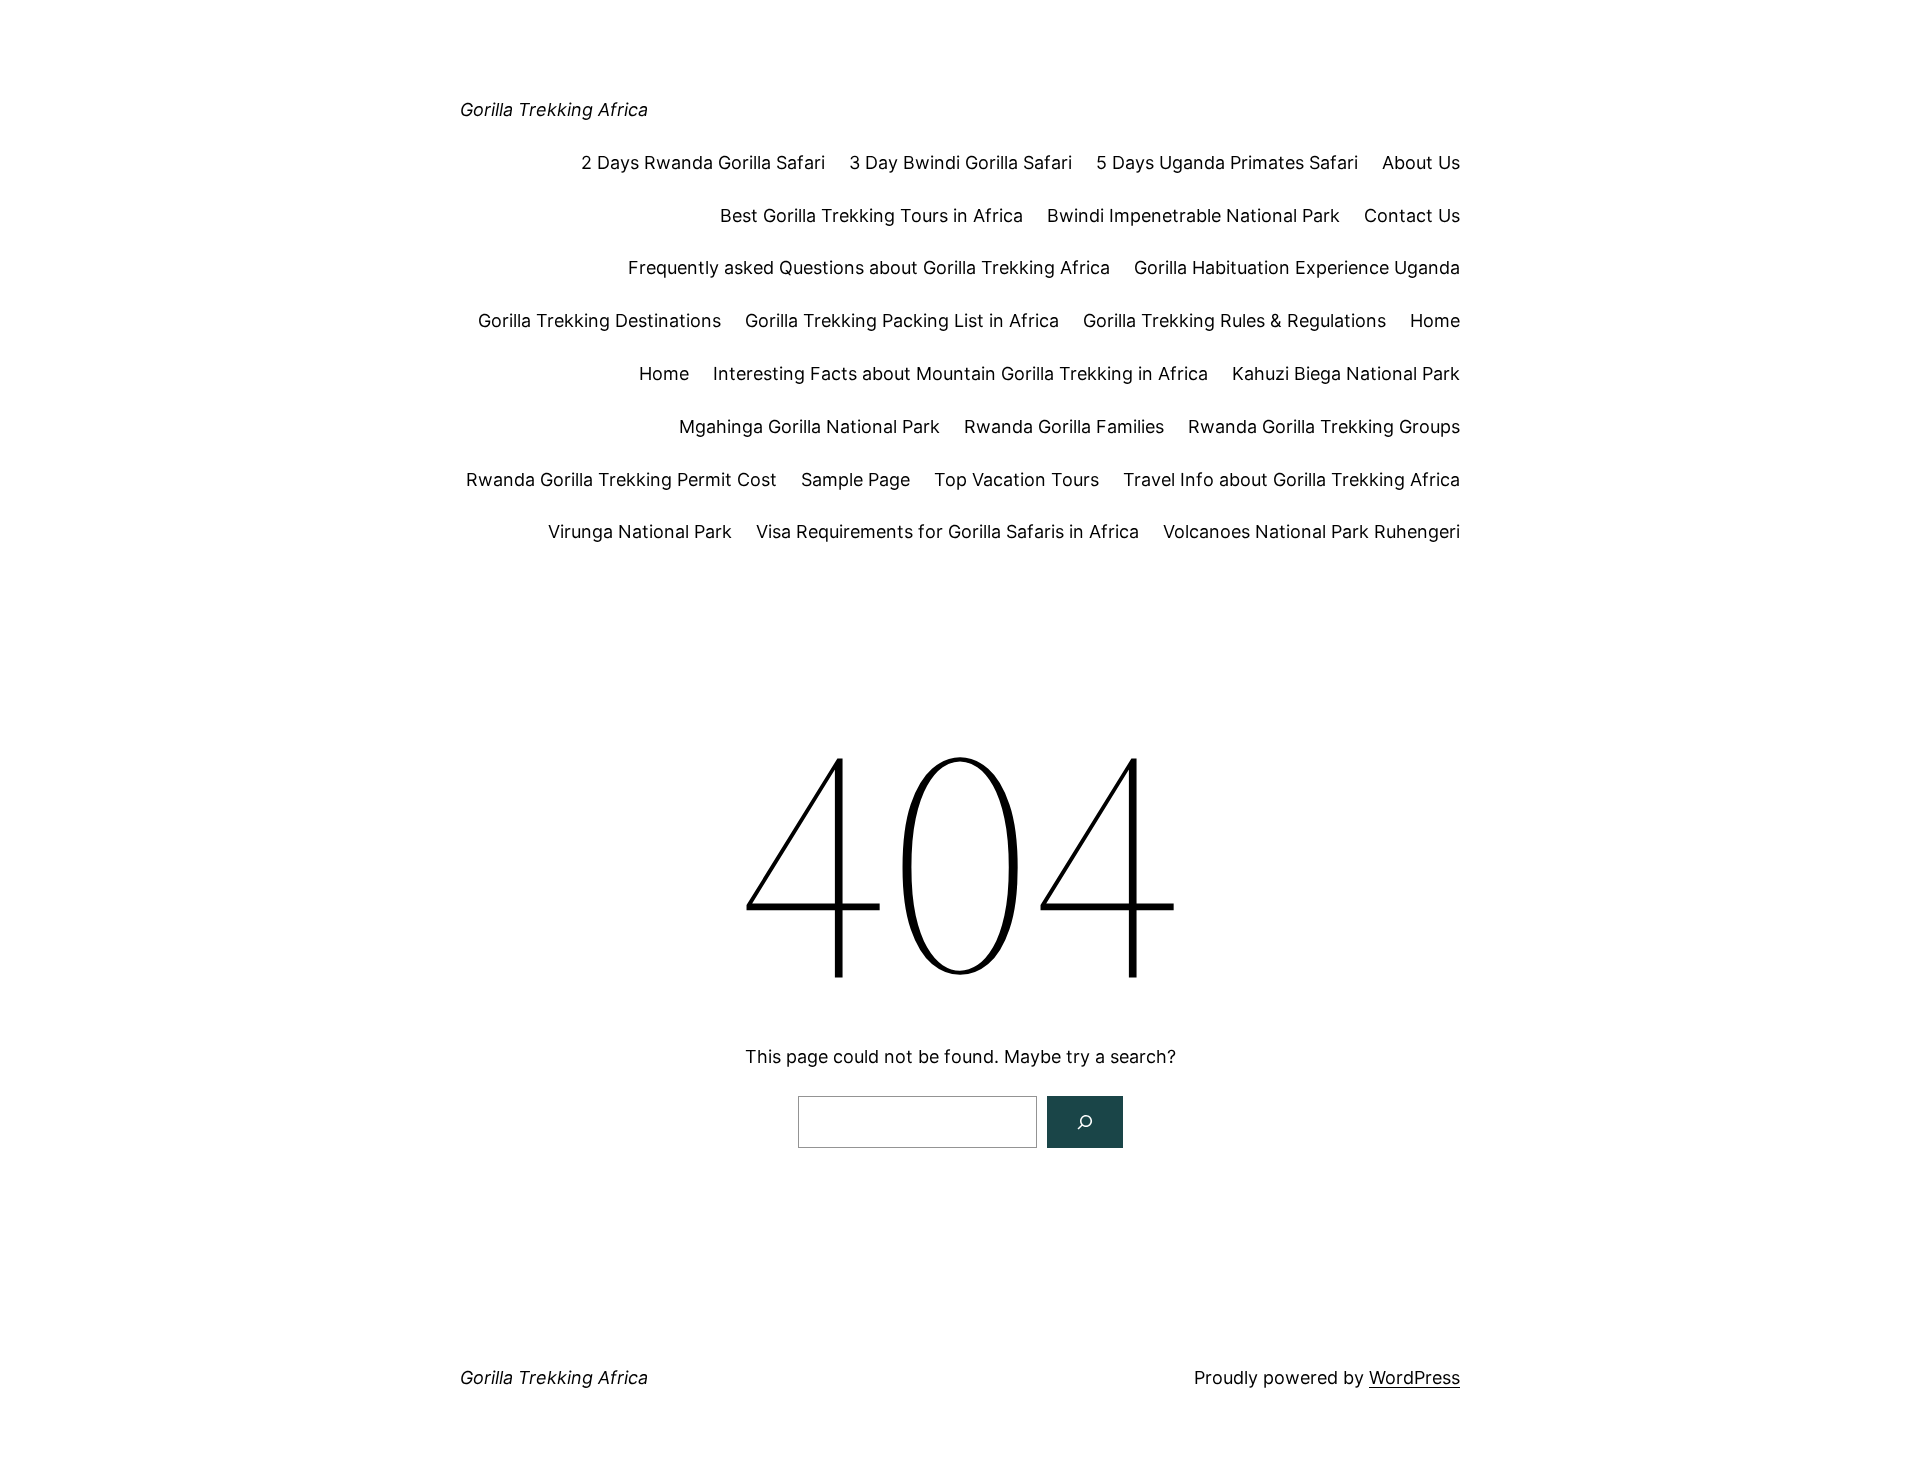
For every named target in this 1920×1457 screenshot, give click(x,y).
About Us (1421, 162)
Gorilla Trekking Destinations (599, 320)
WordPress (1414, 1377)
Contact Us (1412, 215)
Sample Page (855, 479)
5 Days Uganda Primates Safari (1227, 162)
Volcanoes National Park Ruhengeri (1311, 531)
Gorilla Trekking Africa (554, 109)
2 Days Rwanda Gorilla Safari (703, 162)
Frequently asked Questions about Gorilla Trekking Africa (869, 267)
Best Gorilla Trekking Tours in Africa (871, 215)
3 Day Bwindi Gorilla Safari (960, 162)
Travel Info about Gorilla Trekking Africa (1291, 479)
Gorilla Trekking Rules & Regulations (1234, 320)
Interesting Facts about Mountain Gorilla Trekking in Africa (960, 373)
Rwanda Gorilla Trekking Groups (1324, 426)
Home (1435, 320)
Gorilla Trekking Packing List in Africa (902, 320)
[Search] (1085, 1122)
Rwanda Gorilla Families (1064, 426)
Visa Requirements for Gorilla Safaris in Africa (947, 531)
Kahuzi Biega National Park (1346, 373)
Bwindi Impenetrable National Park (1193, 215)
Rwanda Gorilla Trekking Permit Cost (621, 479)
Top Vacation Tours (1016, 479)
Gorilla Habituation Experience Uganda (1297, 267)
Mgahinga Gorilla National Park (809, 426)
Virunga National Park (640, 531)
